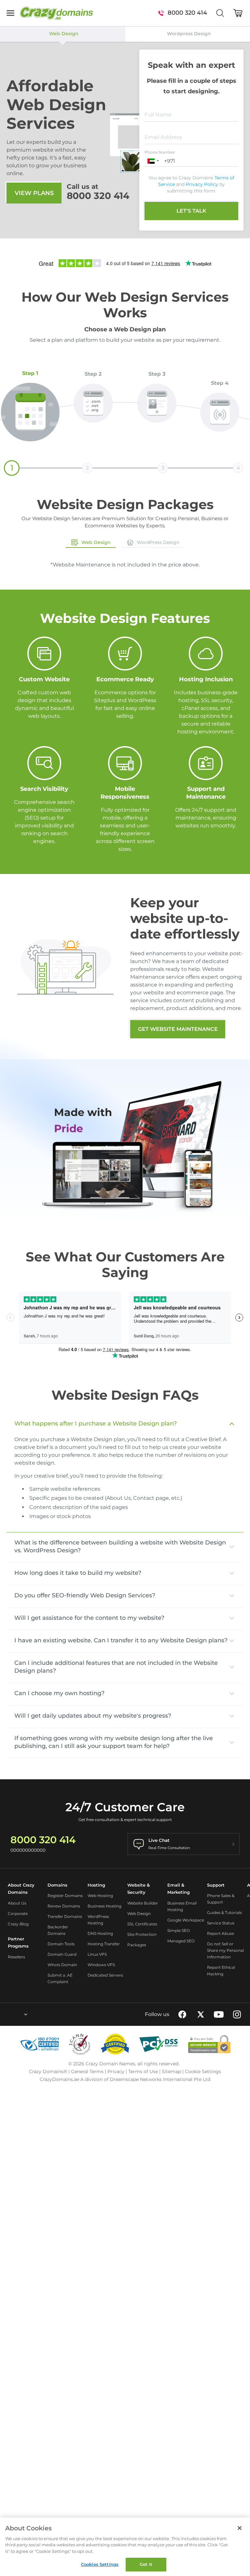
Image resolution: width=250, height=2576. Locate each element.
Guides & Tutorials (224, 1913)
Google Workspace (186, 1920)
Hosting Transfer (104, 1944)
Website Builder (143, 1903)
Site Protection (142, 1934)
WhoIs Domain (62, 1965)
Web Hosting (100, 1896)
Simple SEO (179, 1930)
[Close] (240, 2528)
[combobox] (8, 2014)
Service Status (221, 1923)
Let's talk (191, 211)
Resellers (16, 1957)
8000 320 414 (98, 196)
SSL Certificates (142, 1924)
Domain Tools (61, 1944)
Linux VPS (97, 1954)
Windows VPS (101, 1965)
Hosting (96, 1885)
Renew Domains (64, 1906)
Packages (137, 1945)
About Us (17, 1903)
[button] (153, 161)
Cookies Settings (100, 2564)
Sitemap (171, 2071)
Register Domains (65, 1896)
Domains (57, 1885)
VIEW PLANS (34, 193)
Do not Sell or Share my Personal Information (225, 1950)
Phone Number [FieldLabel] (160, 152)
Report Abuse (221, 1933)
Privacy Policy (202, 184)
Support (216, 1885)
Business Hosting (104, 1906)
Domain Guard (62, 1954)
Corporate (18, 1913)
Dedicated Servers (105, 1975)
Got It (146, 2564)
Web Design (139, 1913)
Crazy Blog (18, 1924)
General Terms (87, 2071)
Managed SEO (181, 1941)
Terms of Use (143, 2071)
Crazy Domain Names (110, 2064)
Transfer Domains (65, 1916)
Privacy (116, 2071)
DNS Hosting (100, 1933)
